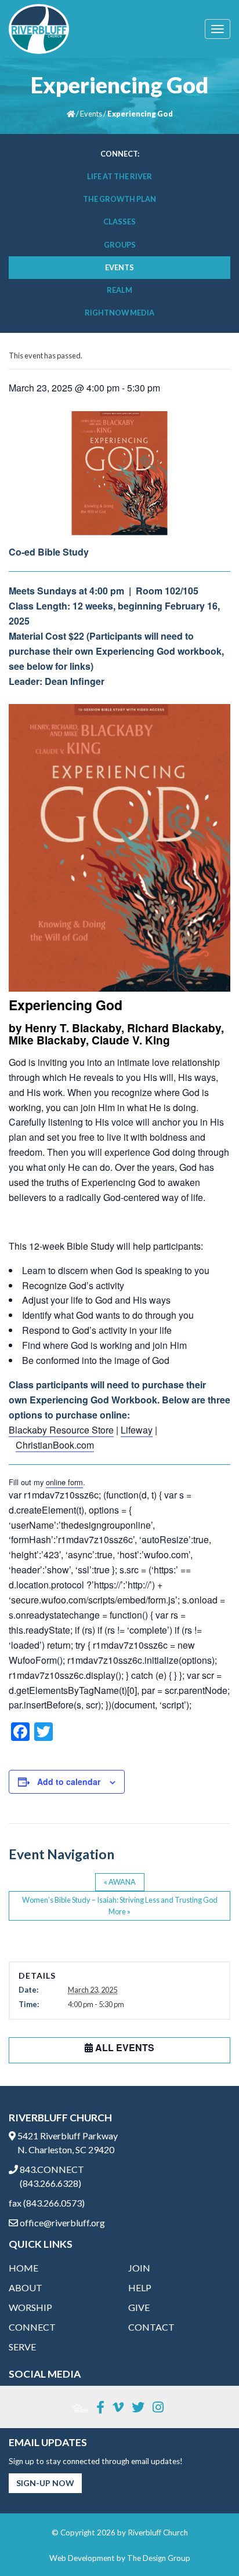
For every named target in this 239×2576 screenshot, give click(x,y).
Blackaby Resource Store (61, 1430)
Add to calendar (69, 1782)
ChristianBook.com (55, 1445)
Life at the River (119, 176)
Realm (119, 290)
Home (23, 2268)
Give (139, 2307)
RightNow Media (119, 313)
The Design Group (159, 2558)
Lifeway (137, 1430)
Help (140, 2287)
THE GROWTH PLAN (119, 199)
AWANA (120, 1882)
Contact (151, 2327)
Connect (32, 2327)
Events (91, 114)
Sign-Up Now (45, 2483)
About (26, 2287)
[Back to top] (207, 2544)
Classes (119, 222)
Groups (120, 245)
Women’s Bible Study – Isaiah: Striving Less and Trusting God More (120, 1905)
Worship (30, 2307)
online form (64, 1482)
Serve (22, 2347)
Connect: (120, 154)
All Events (124, 2047)
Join (139, 2268)
